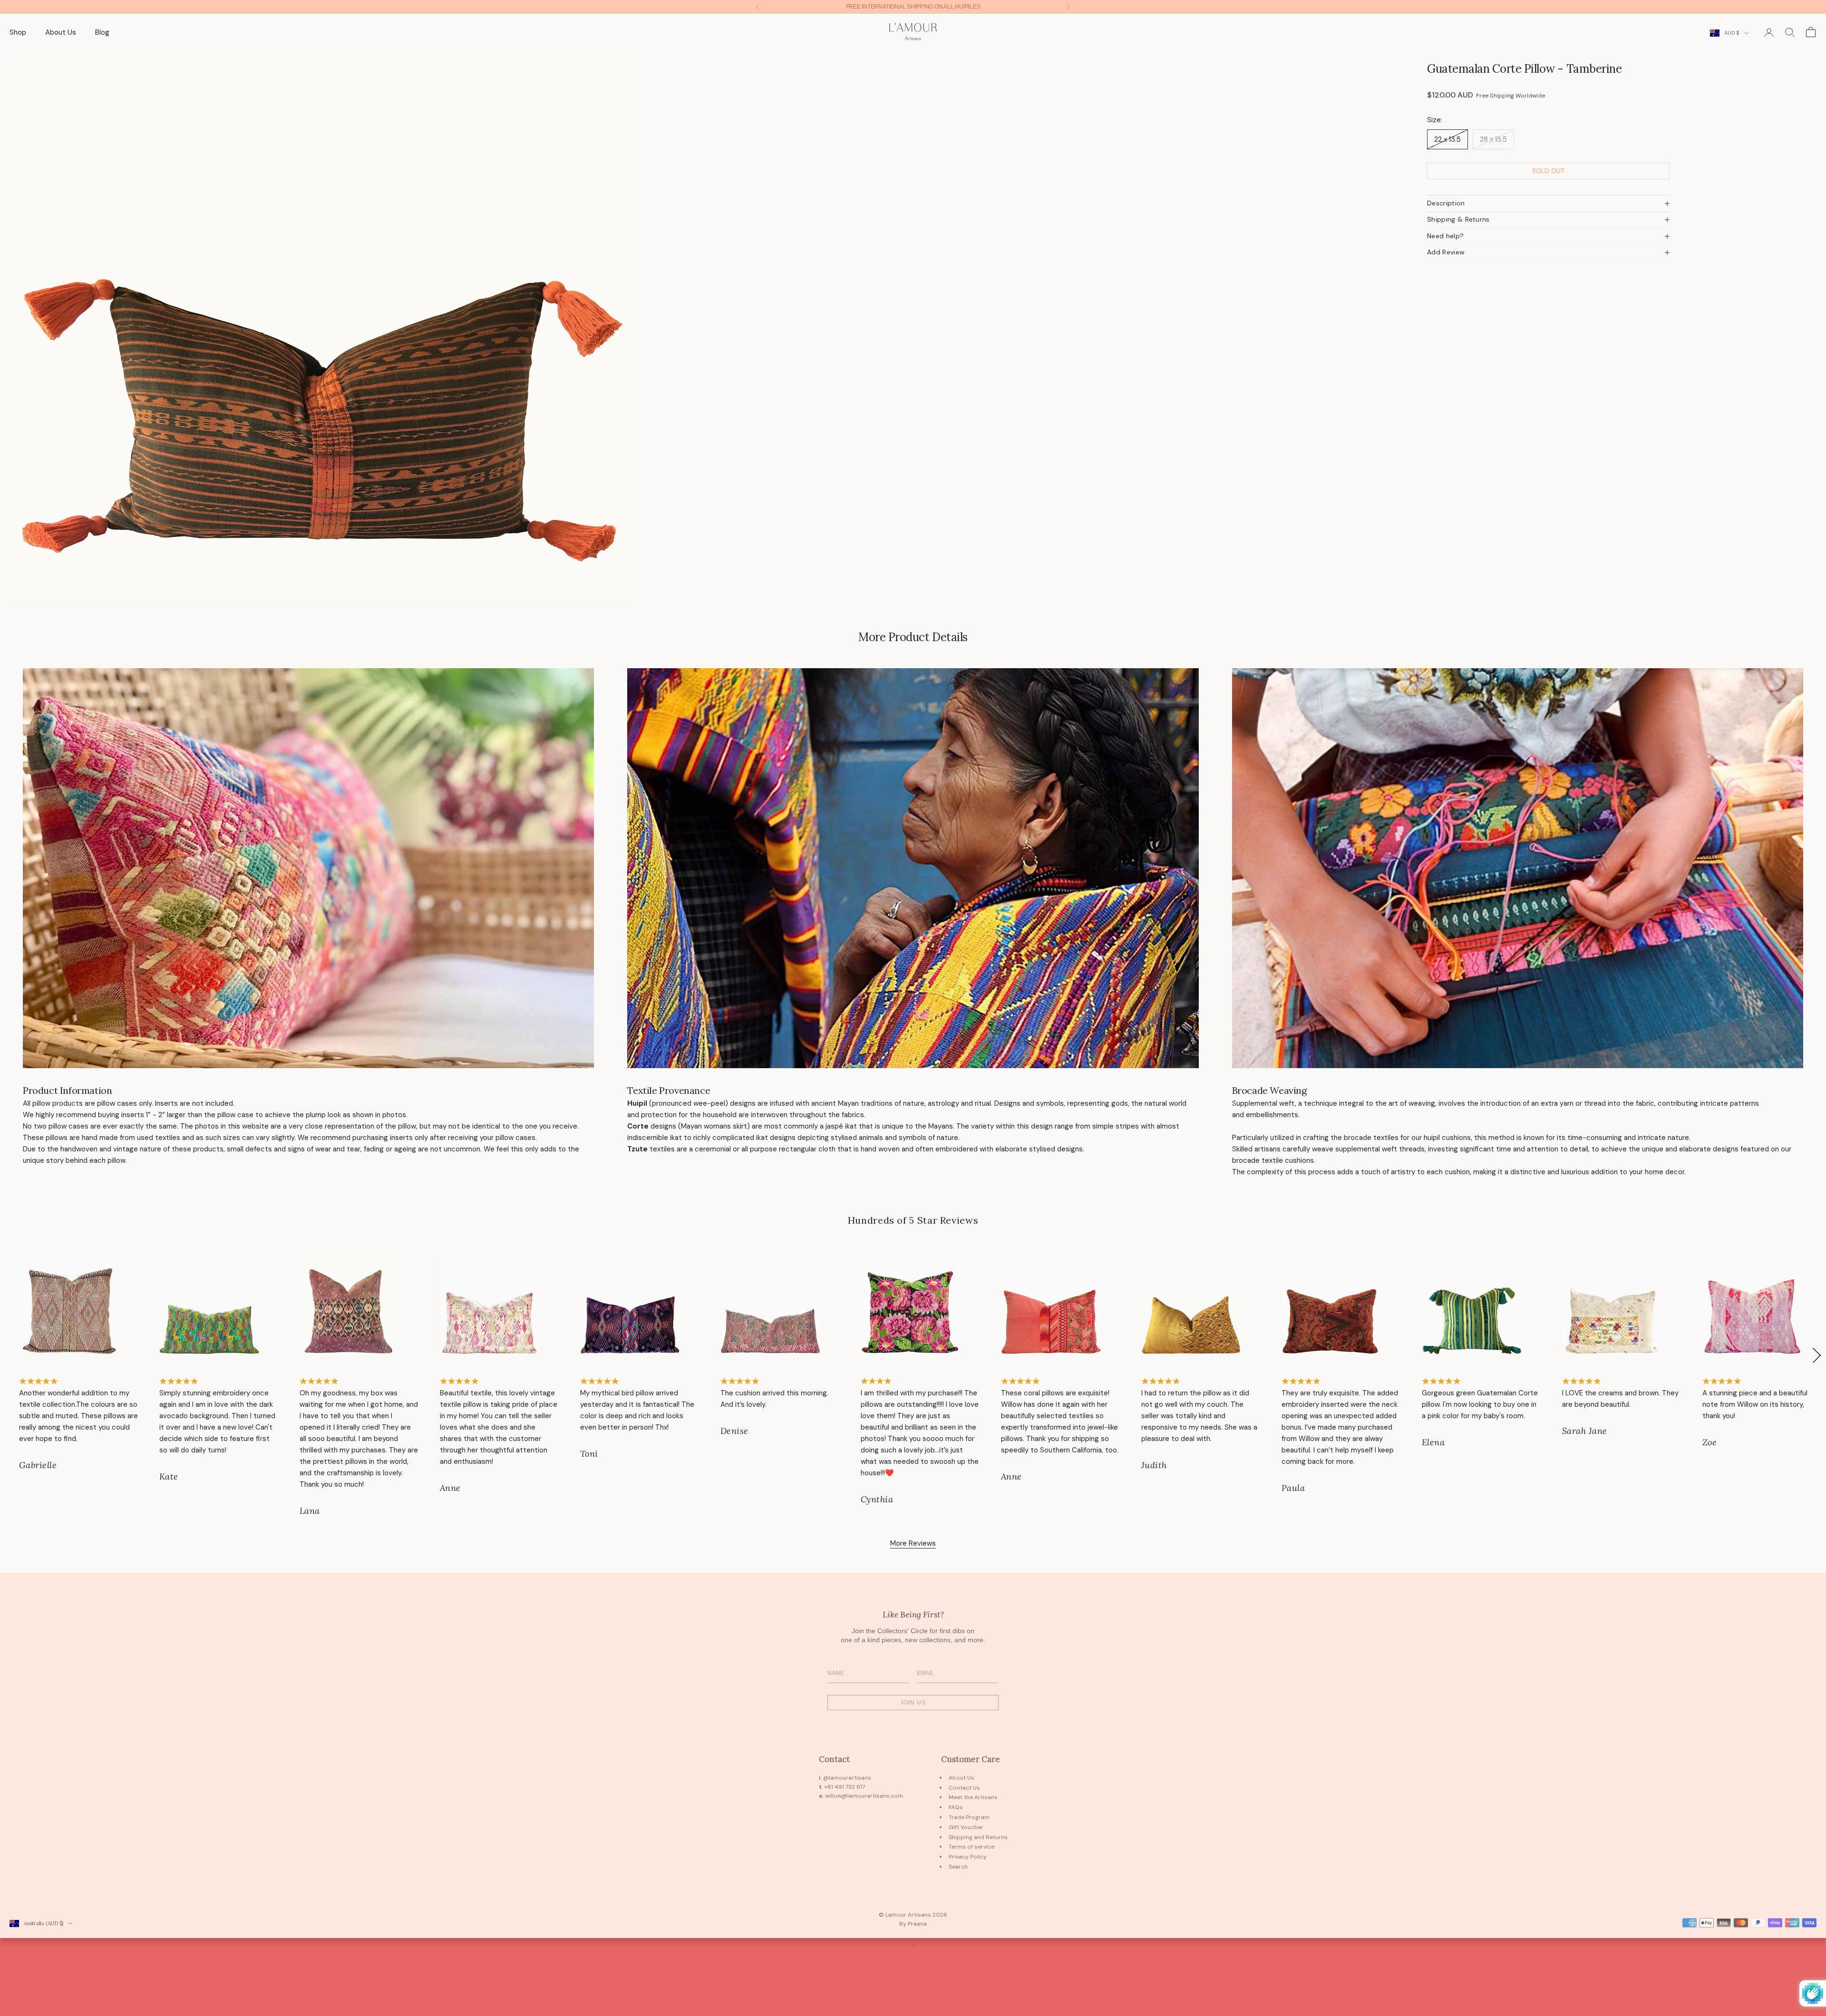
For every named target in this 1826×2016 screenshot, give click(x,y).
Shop (18, 32)
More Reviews (913, 1543)
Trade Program (969, 1817)
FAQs (956, 1807)
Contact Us (964, 1788)
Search (958, 1867)
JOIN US (913, 1703)
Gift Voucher (966, 1827)
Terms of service (971, 1847)
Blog (102, 32)
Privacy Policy (968, 1857)
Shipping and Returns (978, 1837)
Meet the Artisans (973, 1797)
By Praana (913, 1924)
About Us (61, 32)
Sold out (1549, 171)
